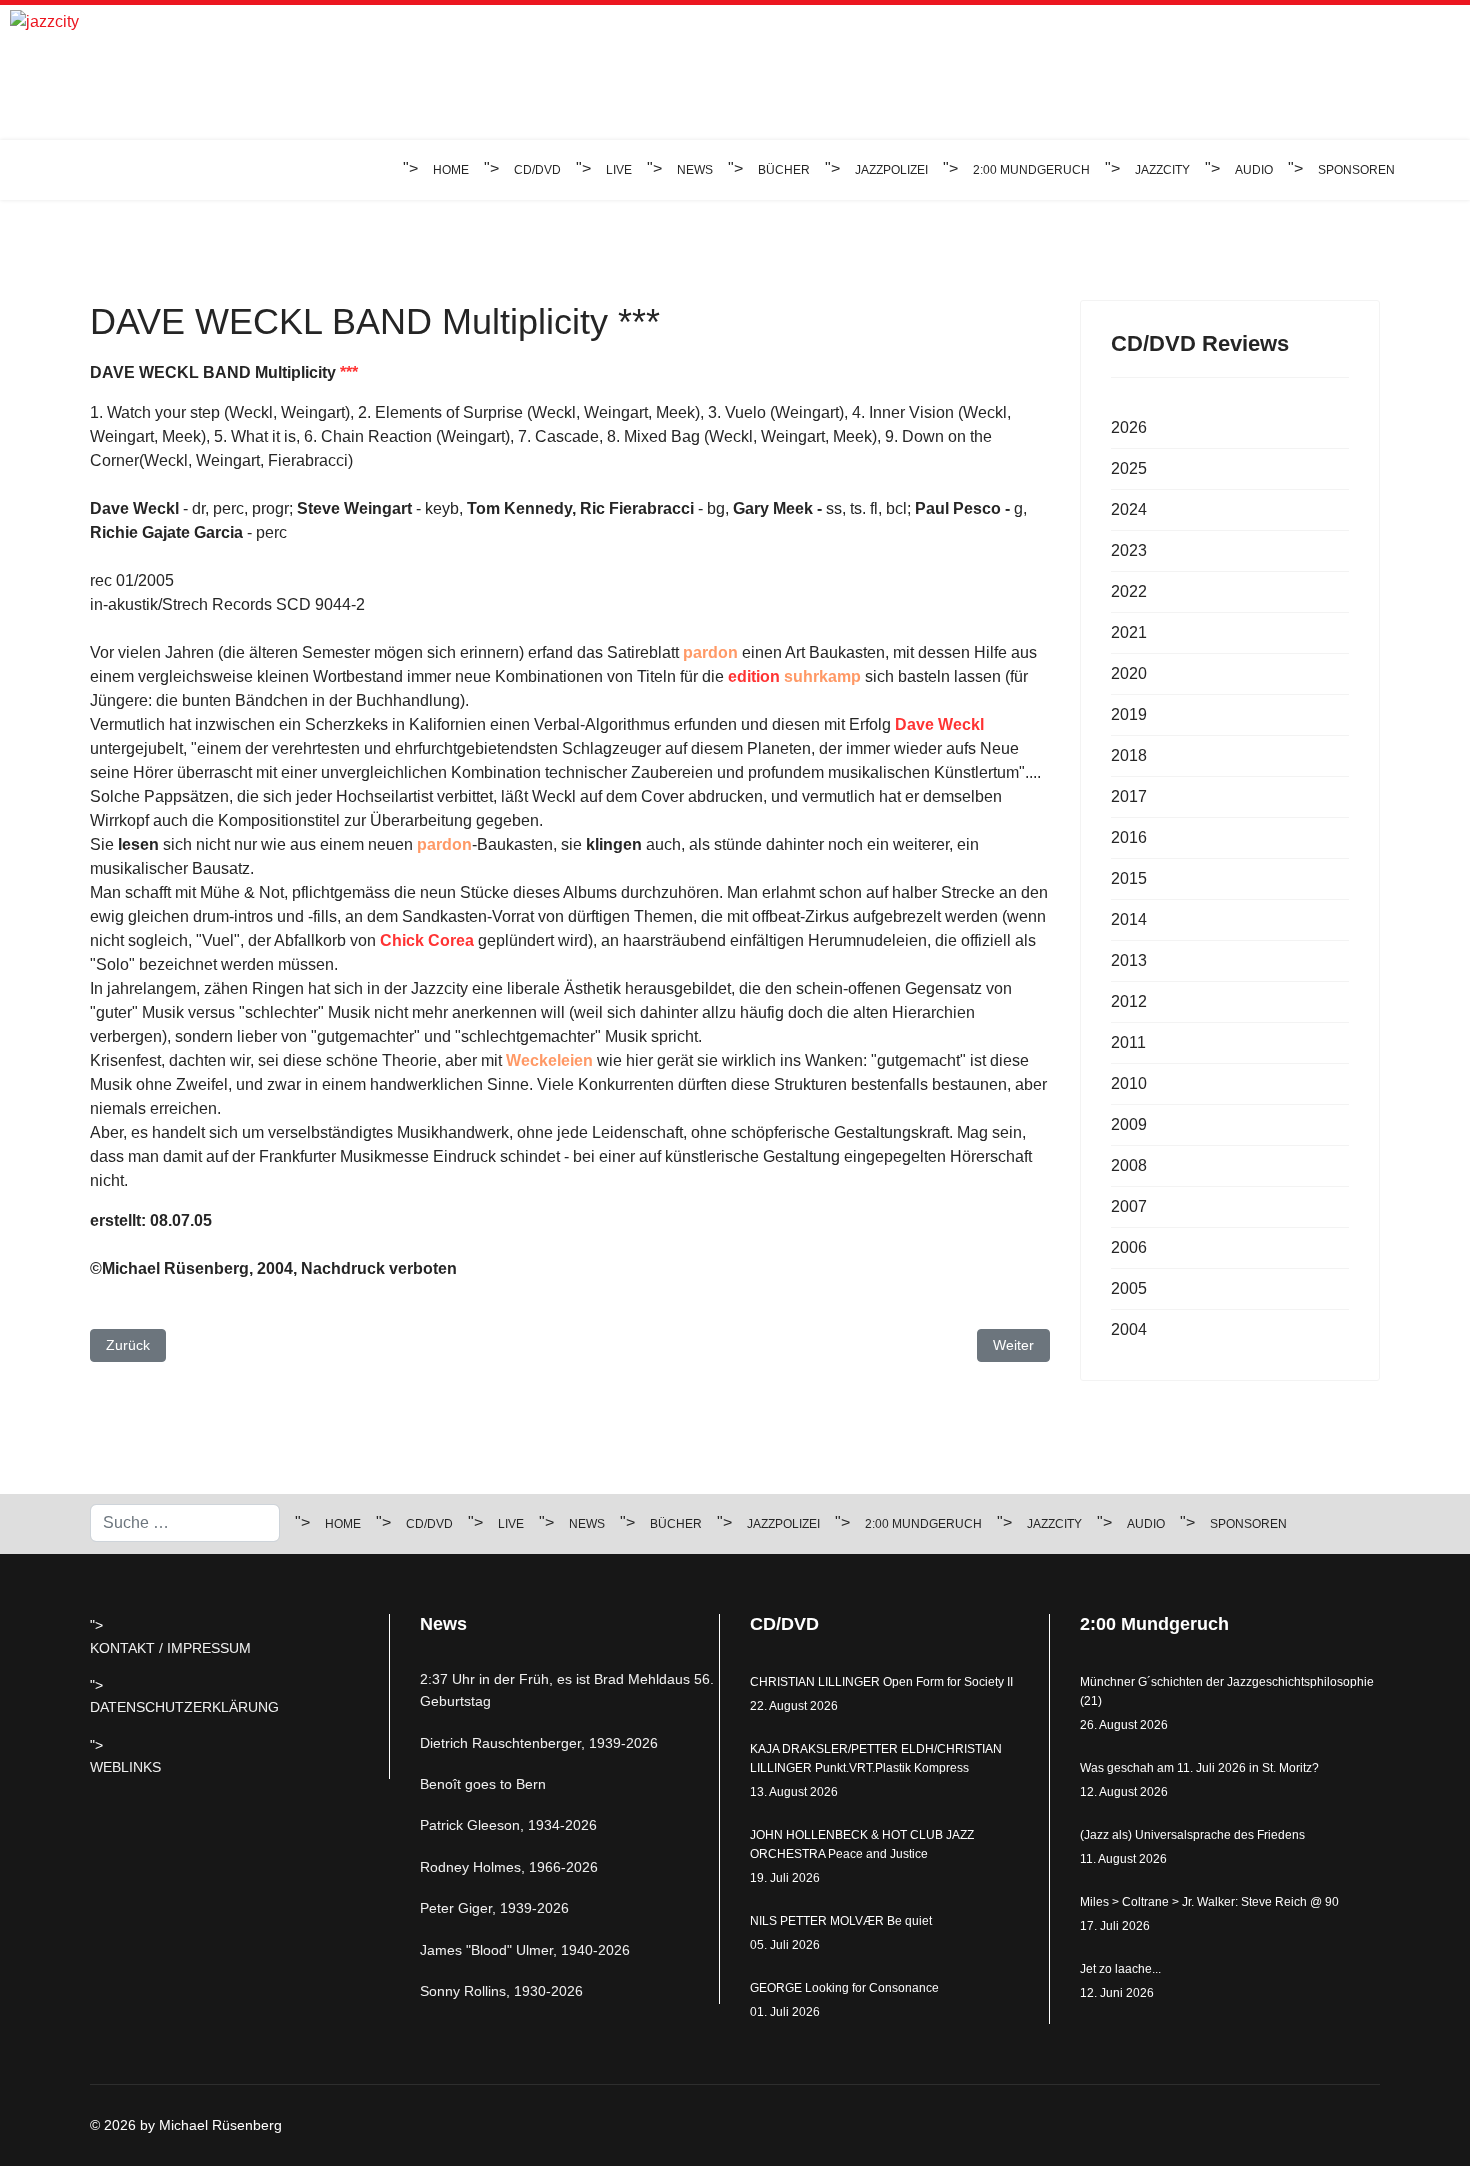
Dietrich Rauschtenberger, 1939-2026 (539, 1743)
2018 (1129, 755)
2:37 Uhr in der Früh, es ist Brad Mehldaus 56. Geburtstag (567, 1690)
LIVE (619, 170)
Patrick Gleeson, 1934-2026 (508, 1825)
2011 (1128, 1042)
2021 (1129, 632)
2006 (1129, 1247)
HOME (451, 170)
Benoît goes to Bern (483, 1784)
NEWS (695, 170)
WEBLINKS (125, 1767)
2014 (1129, 919)
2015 (1129, 878)
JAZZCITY (1162, 170)
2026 (1129, 427)
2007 (1129, 1206)
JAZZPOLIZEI (891, 170)
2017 (1129, 796)
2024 (1129, 509)
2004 (1129, 1329)
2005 (1129, 1288)
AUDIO (1254, 170)
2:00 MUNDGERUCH (1031, 170)
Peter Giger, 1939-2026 (494, 1908)
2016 (1129, 837)
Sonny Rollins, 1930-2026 (501, 1991)
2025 (1129, 468)
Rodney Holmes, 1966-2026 (509, 1867)
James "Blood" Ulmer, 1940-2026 (525, 1950)
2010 (1129, 1083)
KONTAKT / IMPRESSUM (170, 1648)
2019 (1129, 714)
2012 (1129, 1001)
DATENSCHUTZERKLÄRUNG (184, 1707)
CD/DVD (537, 170)
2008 (1129, 1165)
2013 (1129, 960)
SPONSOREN (1356, 170)
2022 (1129, 591)
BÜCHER (784, 170)
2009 (1129, 1124)
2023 (1129, 550)
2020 (1129, 673)
